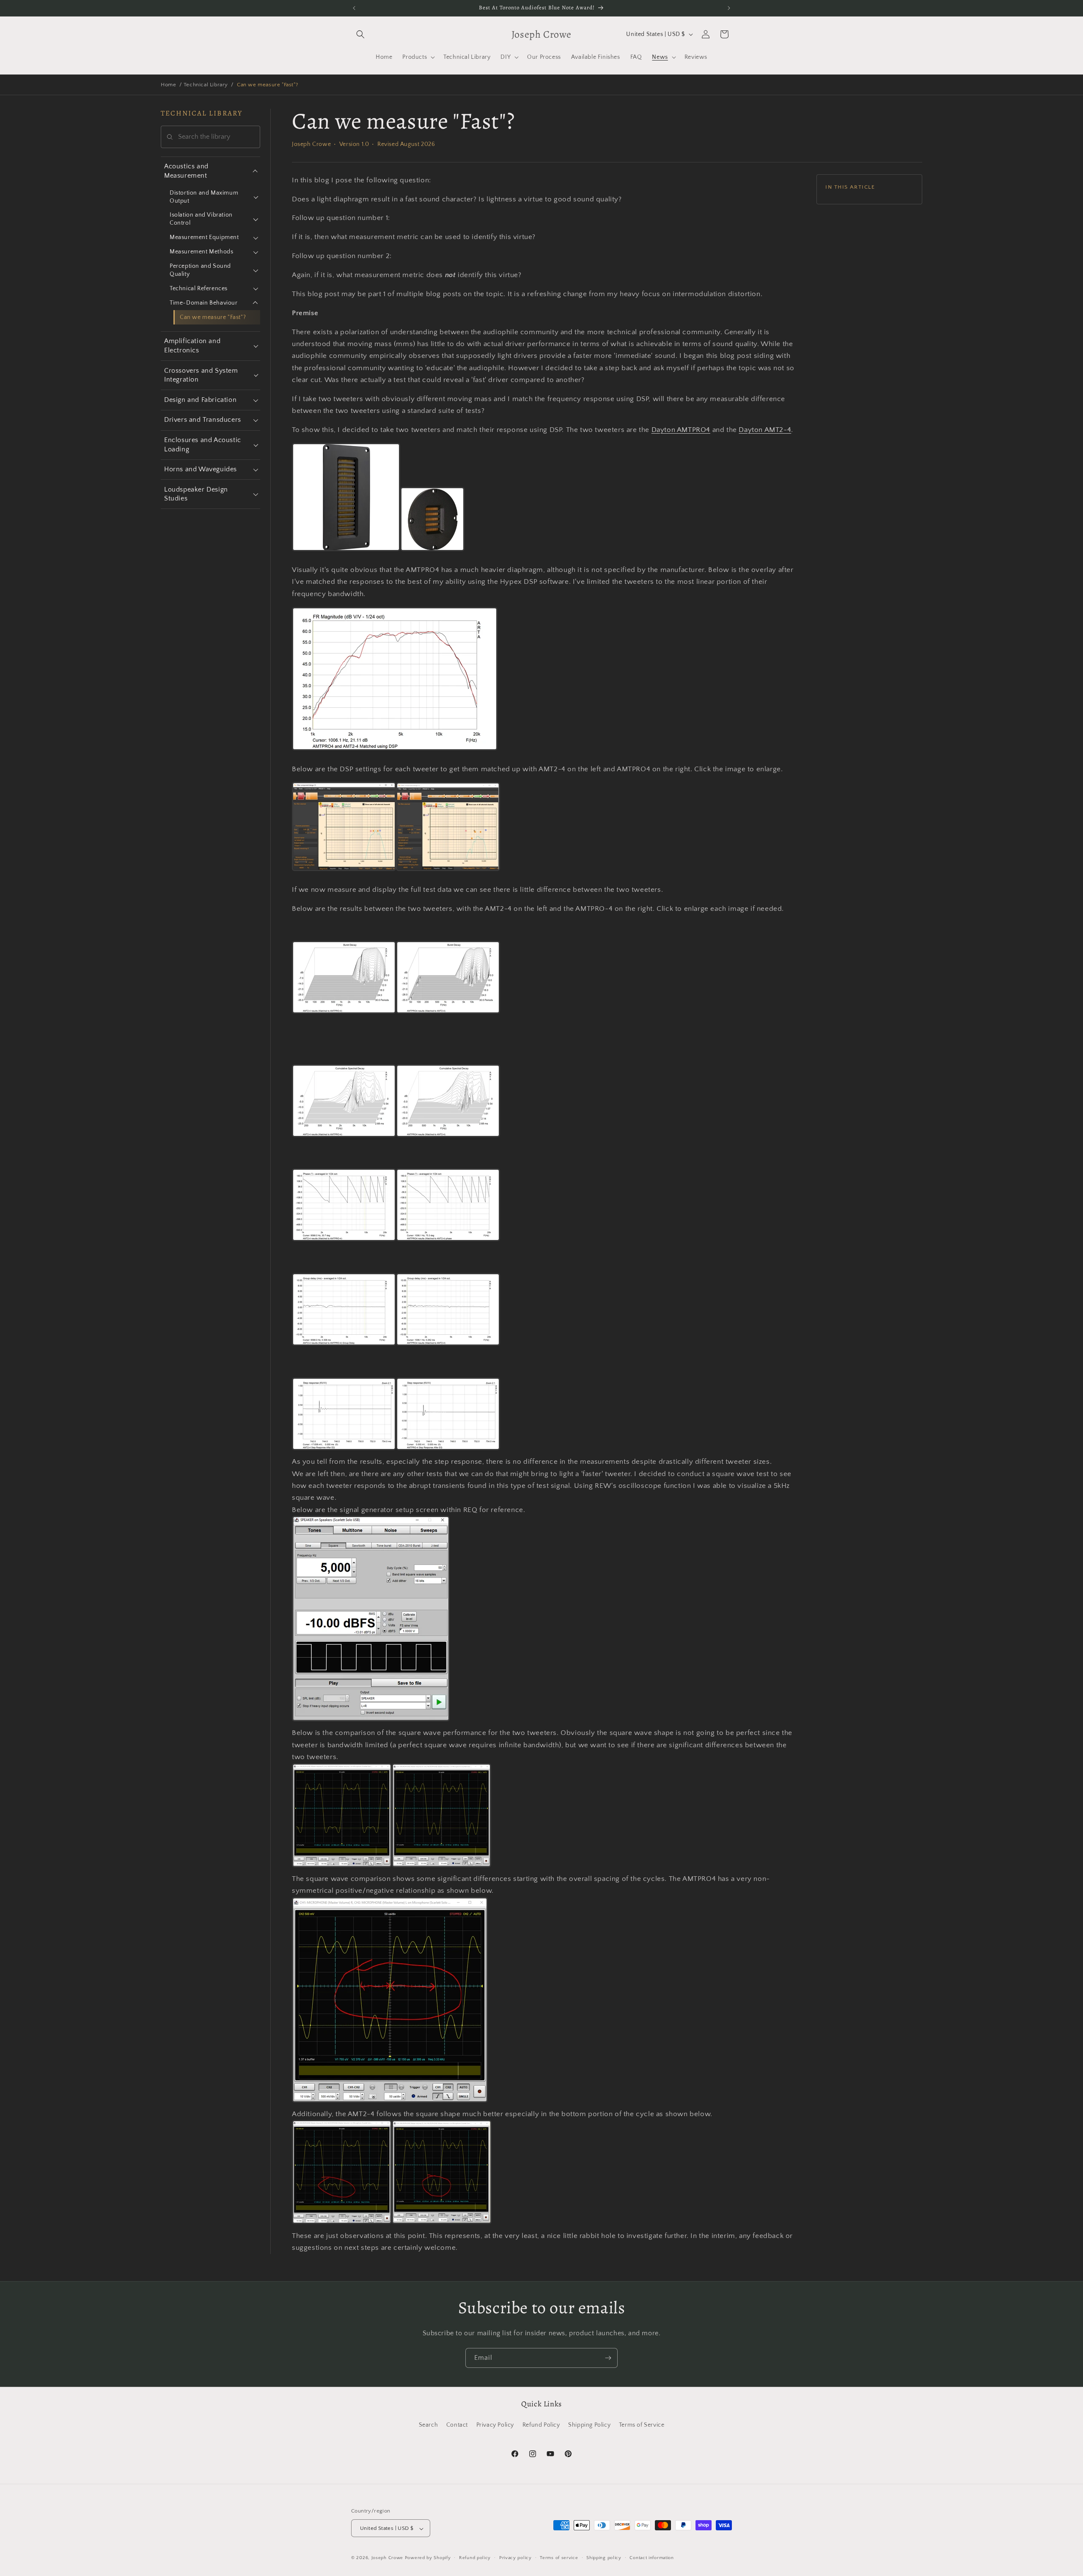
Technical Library (206, 85)
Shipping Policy (589, 2425)
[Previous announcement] (354, 8)
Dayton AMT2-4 (765, 430)
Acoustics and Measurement (186, 171)
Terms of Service (642, 2425)
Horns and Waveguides (201, 469)
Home (168, 85)
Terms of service (559, 2558)
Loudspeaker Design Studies (196, 494)
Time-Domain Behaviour (204, 303)
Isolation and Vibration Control (201, 219)
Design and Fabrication (200, 400)
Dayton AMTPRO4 (681, 430)
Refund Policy (541, 2425)
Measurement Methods (201, 252)
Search (429, 2425)
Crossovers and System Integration (201, 375)
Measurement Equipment (204, 237)
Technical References (199, 289)
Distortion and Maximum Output (204, 197)
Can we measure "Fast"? (213, 317)
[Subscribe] (608, 2358)
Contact (457, 2425)
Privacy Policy (495, 2425)
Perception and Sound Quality (200, 270)
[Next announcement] (729, 8)
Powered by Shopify (428, 2558)
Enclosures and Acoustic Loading (203, 445)
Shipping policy (604, 2558)
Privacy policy (515, 2558)
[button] (360, 34)
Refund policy (475, 2558)
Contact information (651, 2558)
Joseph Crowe (388, 2558)
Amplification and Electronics (192, 346)
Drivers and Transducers (203, 420)
